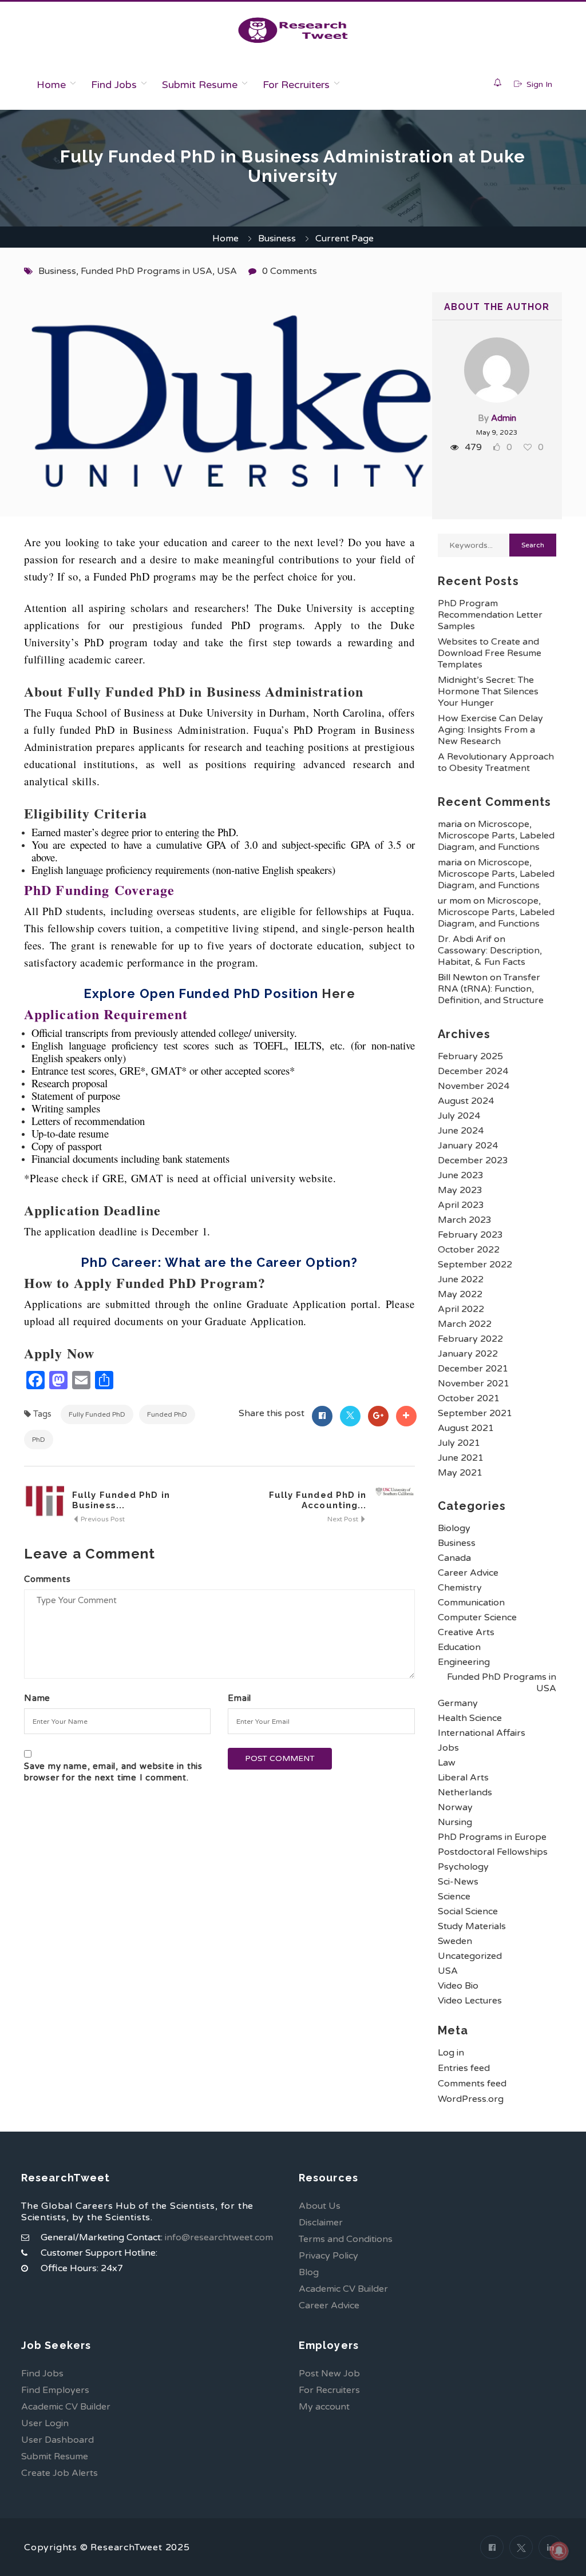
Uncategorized (470, 1956)
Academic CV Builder (343, 2289)
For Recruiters (296, 85)
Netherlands (465, 1792)
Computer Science (477, 1617)
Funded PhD (167, 1414)
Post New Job (329, 2374)
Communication (471, 1603)
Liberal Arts (463, 1778)
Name (37, 1698)
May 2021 (460, 1473)
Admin (504, 418)
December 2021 (473, 1369)
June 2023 (461, 1175)
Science (454, 1897)
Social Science (468, 1911)
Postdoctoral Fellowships (493, 1852)
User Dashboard (58, 2440)
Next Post (344, 1519)
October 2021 (469, 1398)
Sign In (538, 84)
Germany (458, 1703)
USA (227, 271)
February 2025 (470, 1056)
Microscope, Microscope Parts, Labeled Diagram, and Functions (496, 836)
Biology (454, 1528)
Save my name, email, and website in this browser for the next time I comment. (113, 1772)
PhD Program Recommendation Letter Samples (490, 615)
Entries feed (464, 2068)
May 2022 (460, 1294)
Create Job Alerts (60, 2473)
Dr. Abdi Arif (465, 939)
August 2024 (466, 1101)
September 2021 (475, 1413)
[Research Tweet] (293, 30)
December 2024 (473, 1071)
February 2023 (470, 1235)
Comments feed (472, 2084)
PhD (39, 1440)
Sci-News (458, 1882)
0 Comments (290, 271)
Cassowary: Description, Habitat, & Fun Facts (490, 956)
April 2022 (461, 1309)
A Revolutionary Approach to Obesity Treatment (496, 762)
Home (51, 85)
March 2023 (465, 1220)
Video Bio (458, 1986)
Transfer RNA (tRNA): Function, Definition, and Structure (491, 989)
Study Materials (472, 1926)
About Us (320, 2206)
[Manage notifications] (559, 2551)
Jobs (448, 1748)
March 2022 (465, 1324)
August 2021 (466, 1428)
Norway (455, 1807)
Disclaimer (321, 2223)
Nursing (455, 1822)
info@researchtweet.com (219, 2237)
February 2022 (470, 1339)
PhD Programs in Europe (492, 1837)
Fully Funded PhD (97, 1414)
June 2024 (461, 1131)
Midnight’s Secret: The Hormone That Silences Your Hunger (488, 691)
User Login (45, 2423)
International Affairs (482, 1733)
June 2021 (461, 1458)
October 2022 (469, 1250)
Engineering (464, 1662)
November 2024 (474, 1086)
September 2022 (475, 1265)
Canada (454, 1558)
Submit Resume (200, 85)
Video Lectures (470, 2001)
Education (459, 1647)
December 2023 (473, 1160)
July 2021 (459, 1443)
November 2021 (474, 1384)
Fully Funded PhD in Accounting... (318, 1500)
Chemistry (460, 1588)
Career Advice (468, 1573)
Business (277, 238)
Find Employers (55, 2390)
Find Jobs (114, 85)
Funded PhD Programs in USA (146, 271)
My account (324, 2407)
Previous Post (102, 1519)
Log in (451, 2053)
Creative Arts (466, 1632)
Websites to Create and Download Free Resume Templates (490, 653)
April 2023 (461, 1205)
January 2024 (468, 1146)
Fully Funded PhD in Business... (121, 1500)
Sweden (455, 1941)
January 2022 (468, 1354)
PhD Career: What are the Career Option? (219, 1262)
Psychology (463, 1867)
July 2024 (459, 1116)
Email (239, 1698)
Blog (309, 2272)
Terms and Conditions (346, 2239)
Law (447, 1763)
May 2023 (460, 1190)
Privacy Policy (328, 2256)
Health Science (470, 1718)
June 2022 (461, 1279)
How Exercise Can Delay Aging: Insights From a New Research (490, 730)
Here (338, 993)
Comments (47, 1579)
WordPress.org (471, 2099)
